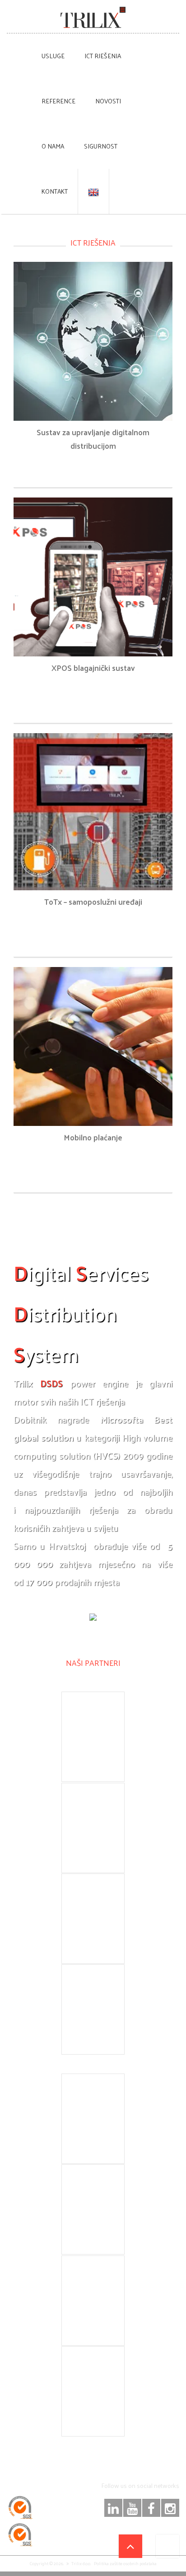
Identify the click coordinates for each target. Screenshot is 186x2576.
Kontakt (55, 191)
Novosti (108, 101)
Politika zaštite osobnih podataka (125, 2563)
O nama (53, 146)
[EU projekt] (167, 2546)
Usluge (53, 56)
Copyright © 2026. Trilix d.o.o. (60, 2563)
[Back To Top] (130, 2546)
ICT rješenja (103, 56)
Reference (58, 101)
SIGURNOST (101, 146)
